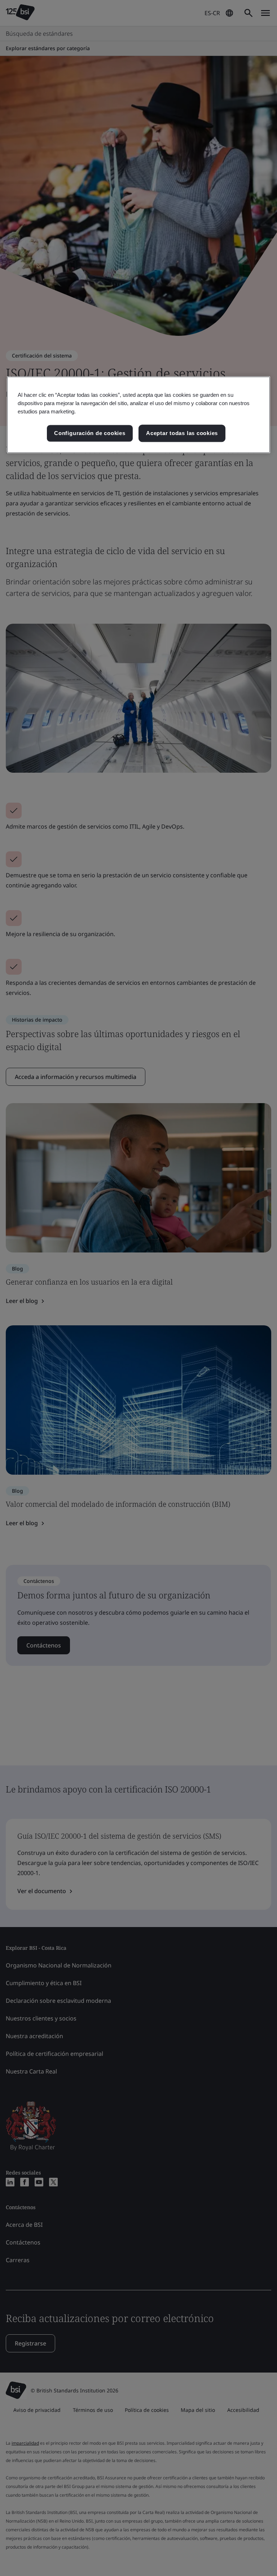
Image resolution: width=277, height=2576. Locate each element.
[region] (138, 415)
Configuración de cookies (90, 433)
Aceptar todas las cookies (182, 433)
